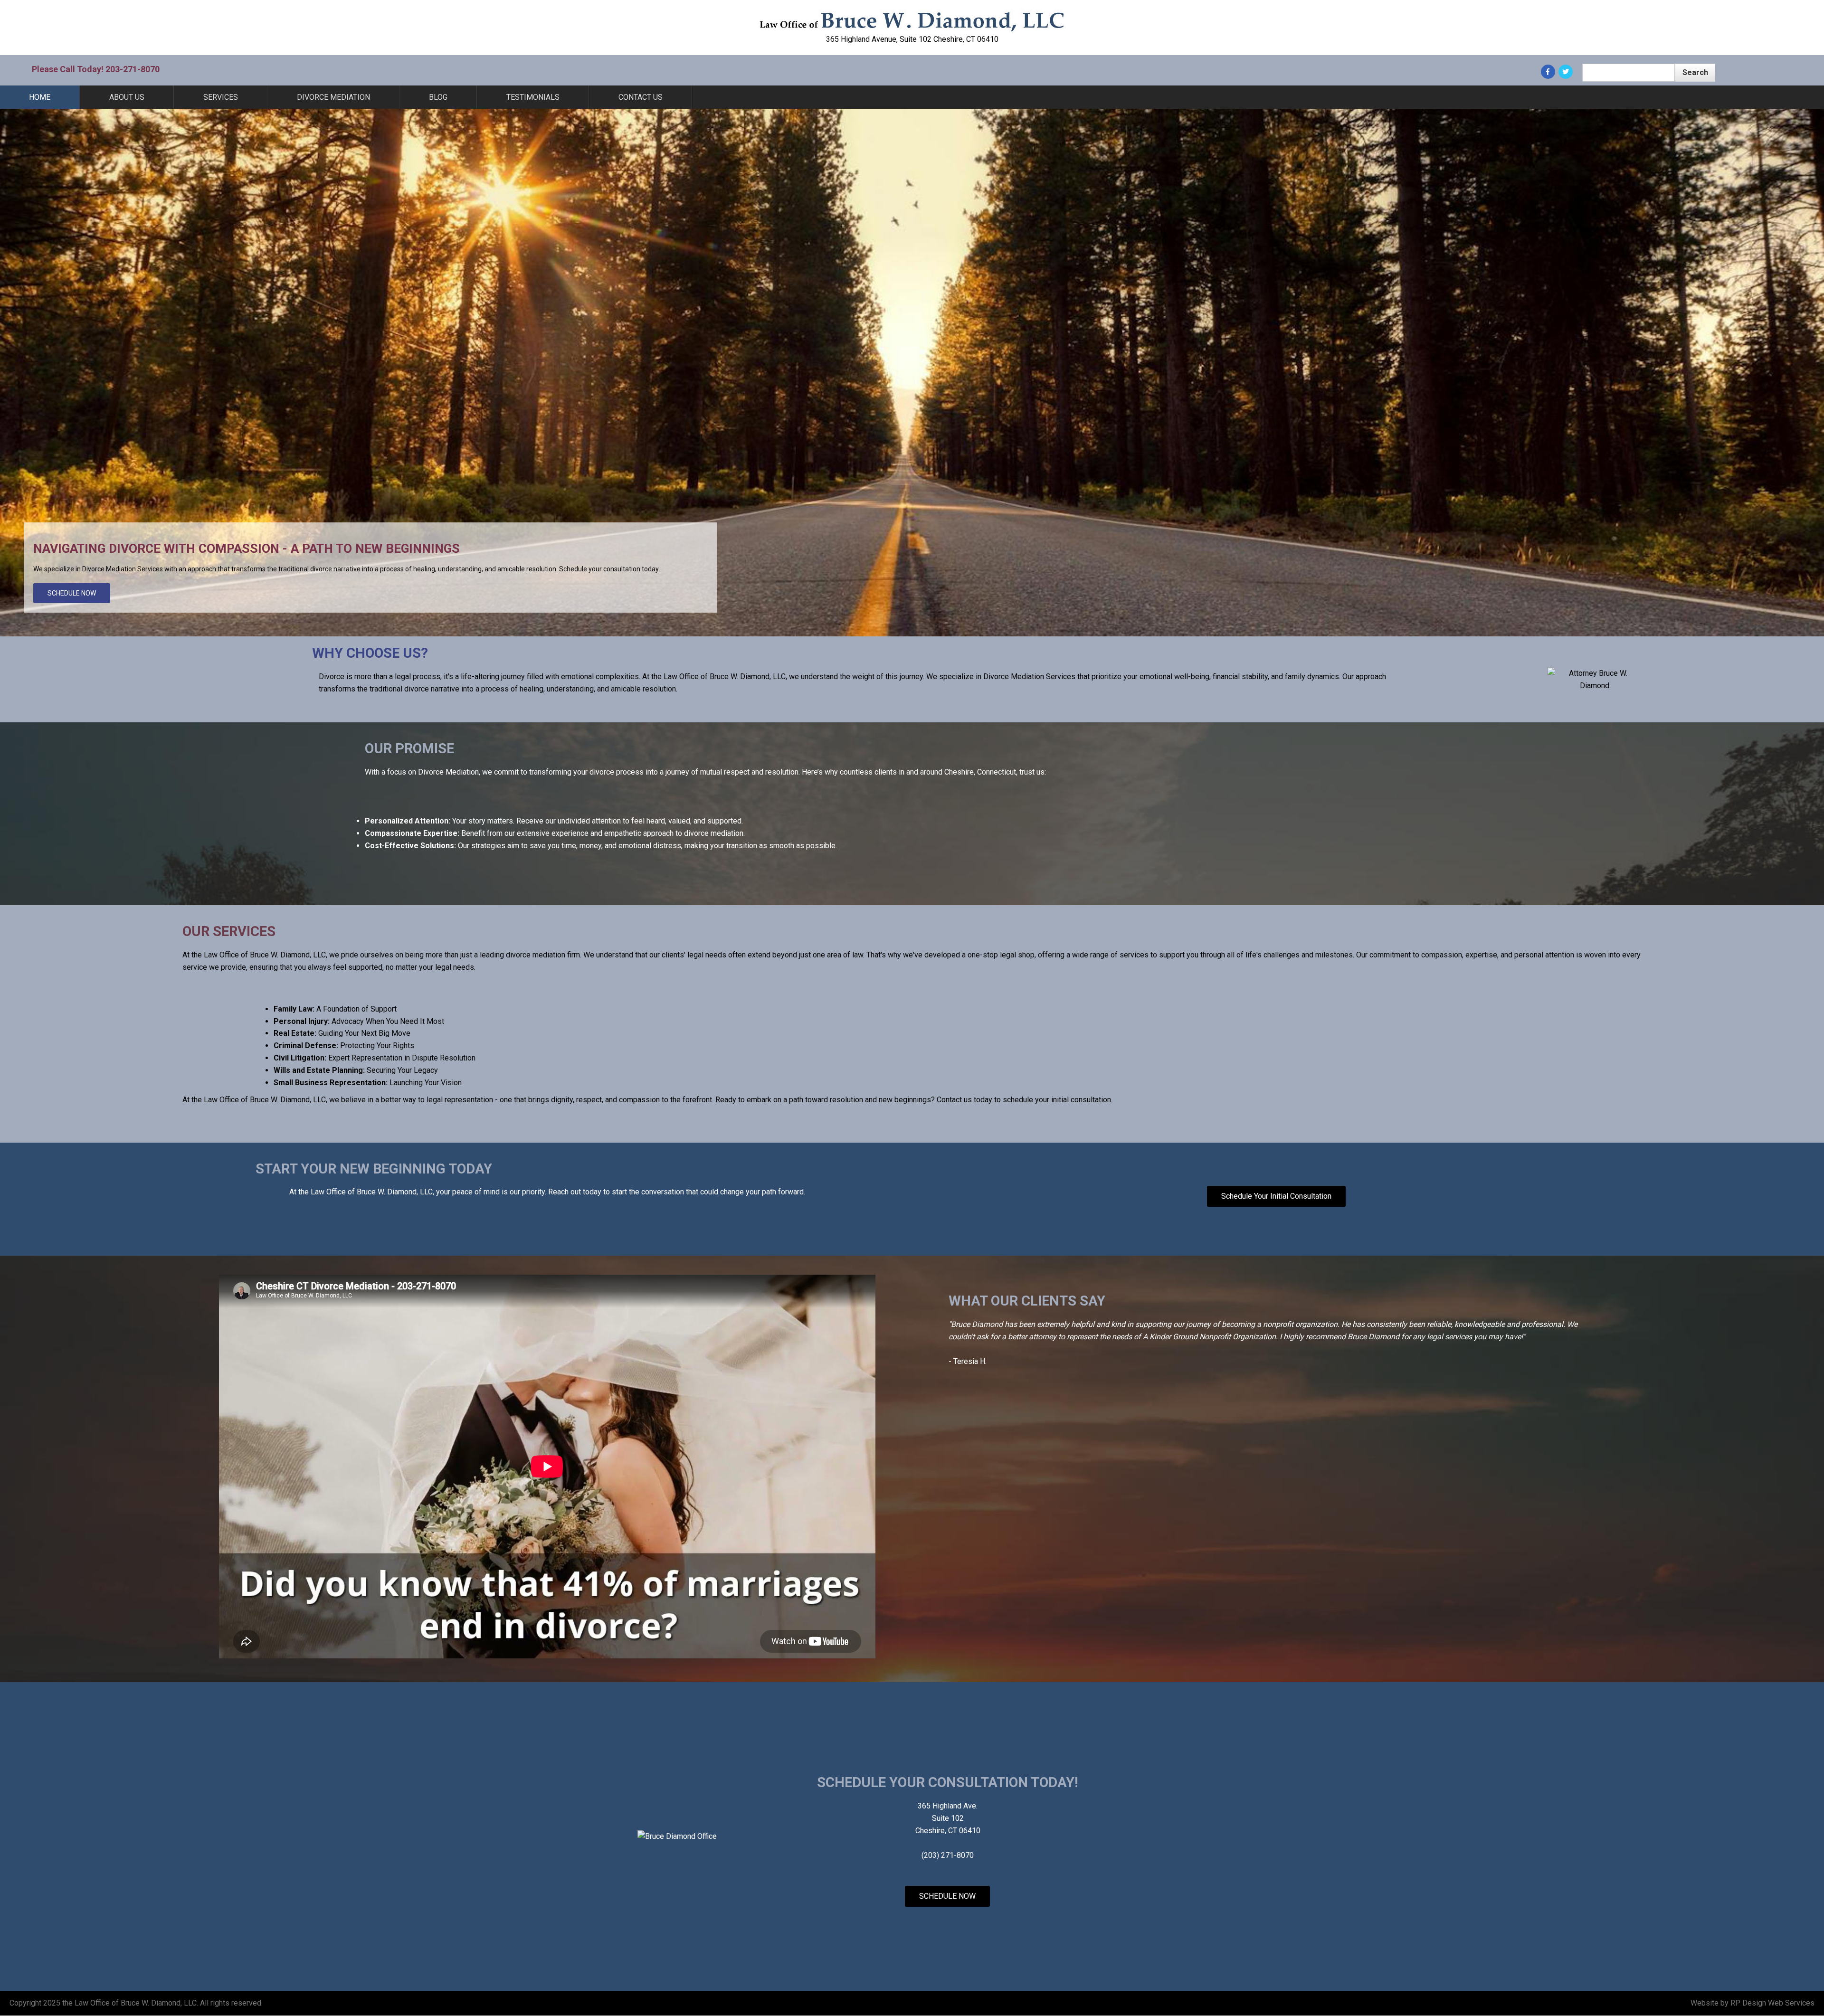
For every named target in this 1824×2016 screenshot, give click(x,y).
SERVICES (221, 97)
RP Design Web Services (1772, 2003)
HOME (40, 97)
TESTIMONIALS (533, 97)
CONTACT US (641, 97)
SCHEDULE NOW (72, 593)
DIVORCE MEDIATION (333, 97)
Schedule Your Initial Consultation (1276, 1196)
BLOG (438, 97)
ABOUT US (127, 97)
